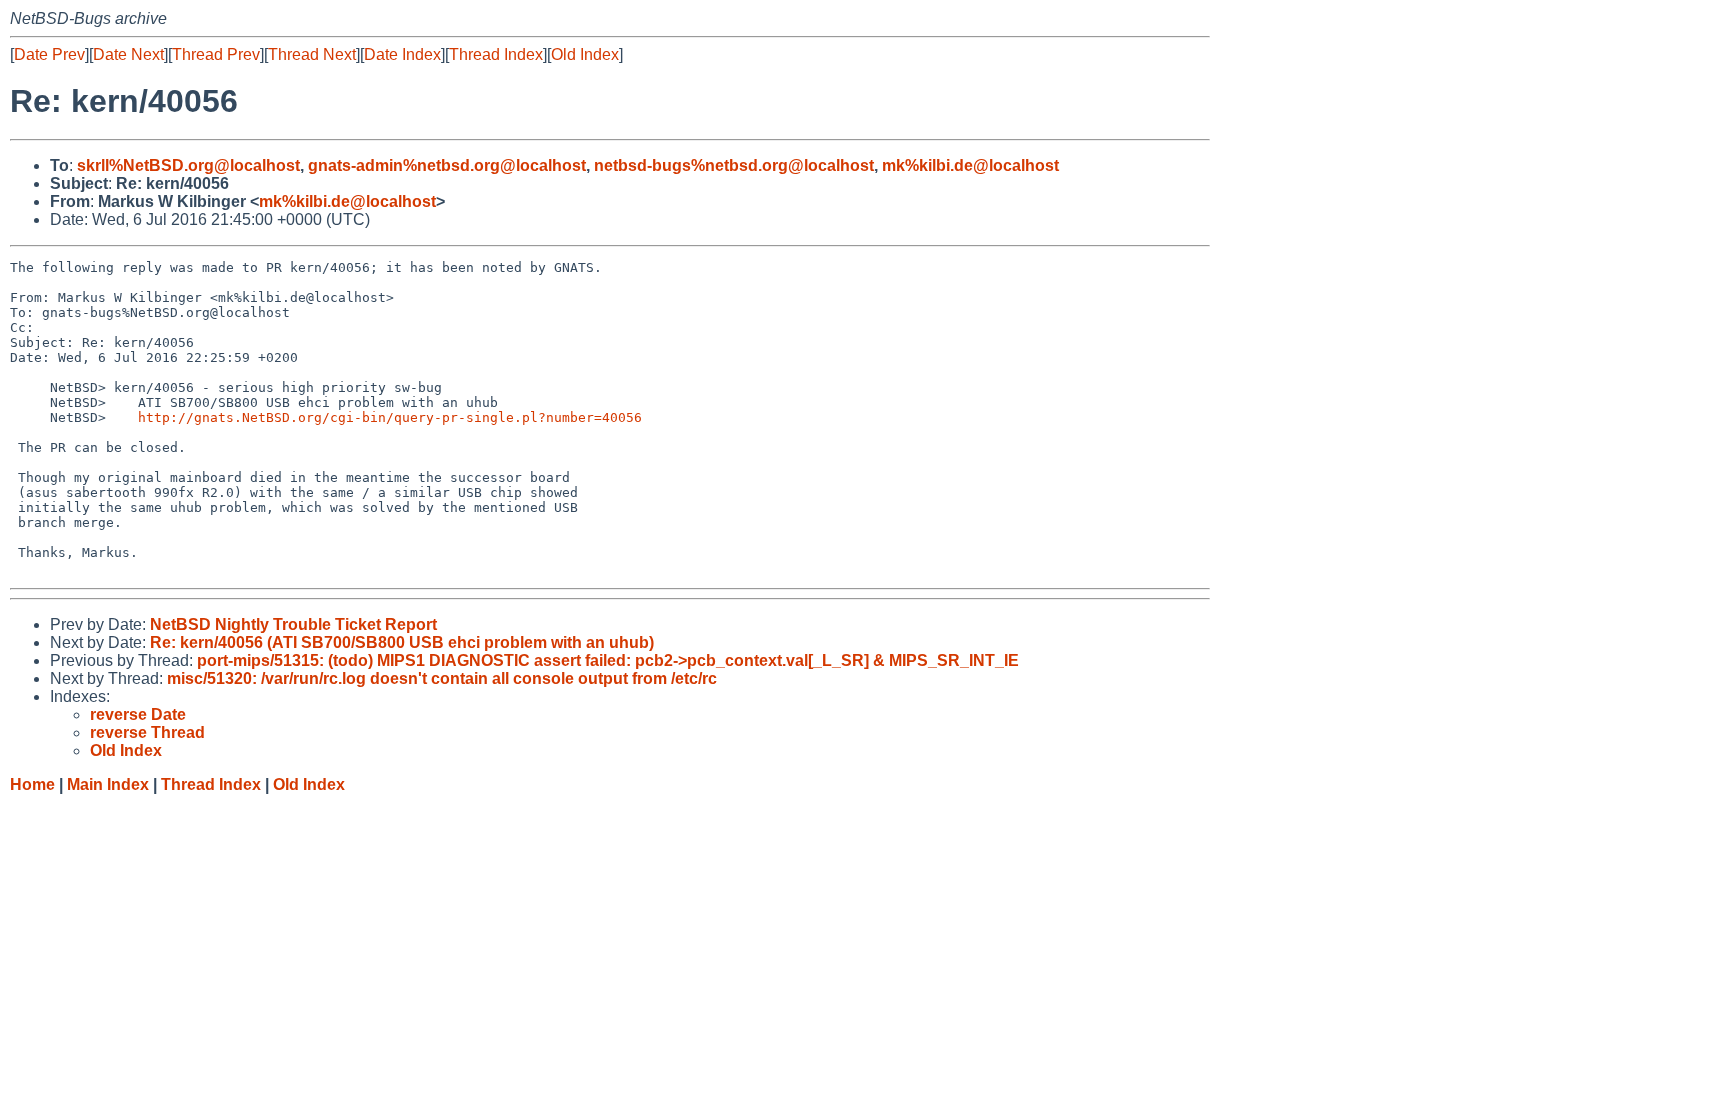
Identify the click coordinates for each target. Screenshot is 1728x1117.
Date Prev (49, 54)
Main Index (108, 784)
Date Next (128, 54)
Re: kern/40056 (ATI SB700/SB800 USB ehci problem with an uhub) (402, 642)
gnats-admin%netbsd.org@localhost (447, 165)
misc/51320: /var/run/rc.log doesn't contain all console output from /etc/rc (442, 678)
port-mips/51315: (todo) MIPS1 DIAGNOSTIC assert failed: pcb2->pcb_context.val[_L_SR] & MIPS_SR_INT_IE (608, 660)
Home (32, 784)
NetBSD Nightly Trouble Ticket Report (293, 624)
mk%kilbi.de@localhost (970, 165)
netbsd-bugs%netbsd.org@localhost (734, 165)
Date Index (402, 54)
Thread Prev (216, 54)
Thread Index (496, 54)
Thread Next (312, 54)
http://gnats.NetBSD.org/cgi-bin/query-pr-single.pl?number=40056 (390, 417)
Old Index (585, 54)
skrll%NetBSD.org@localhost (188, 165)
